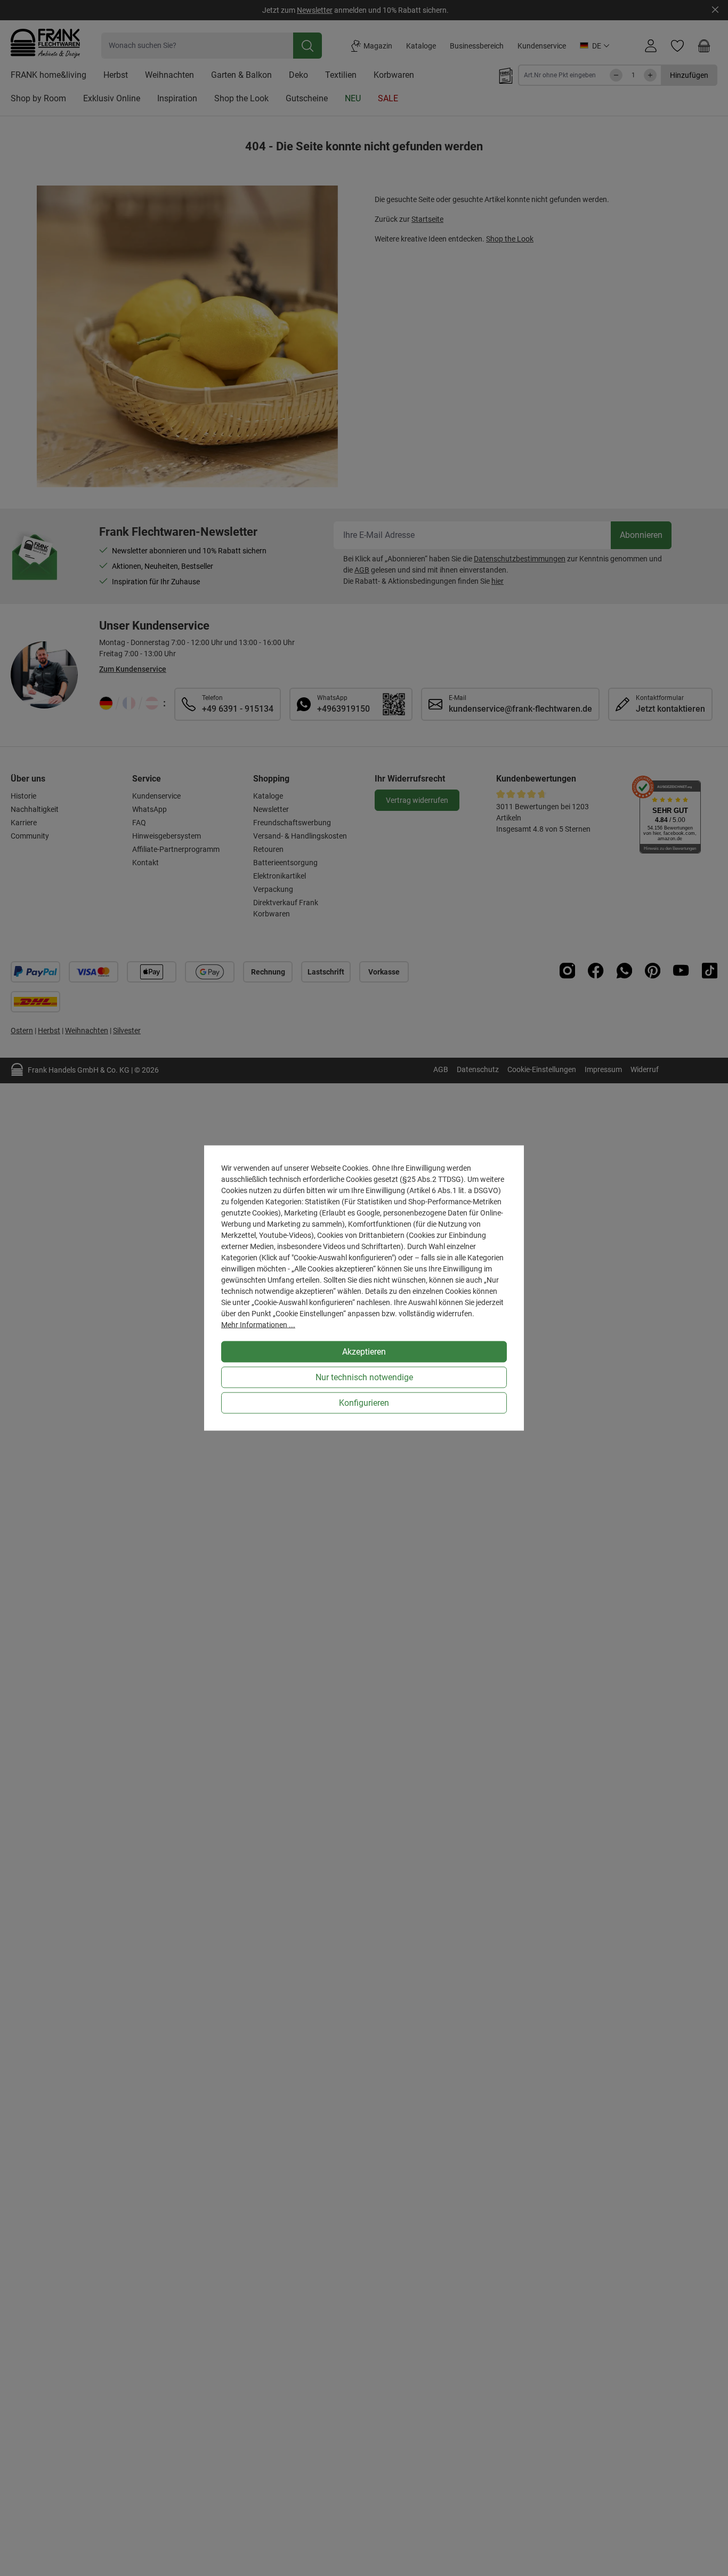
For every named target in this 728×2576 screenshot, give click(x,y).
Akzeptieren (364, 1352)
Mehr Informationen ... (258, 1325)
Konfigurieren (364, 1403)
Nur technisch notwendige (364, 1377)
